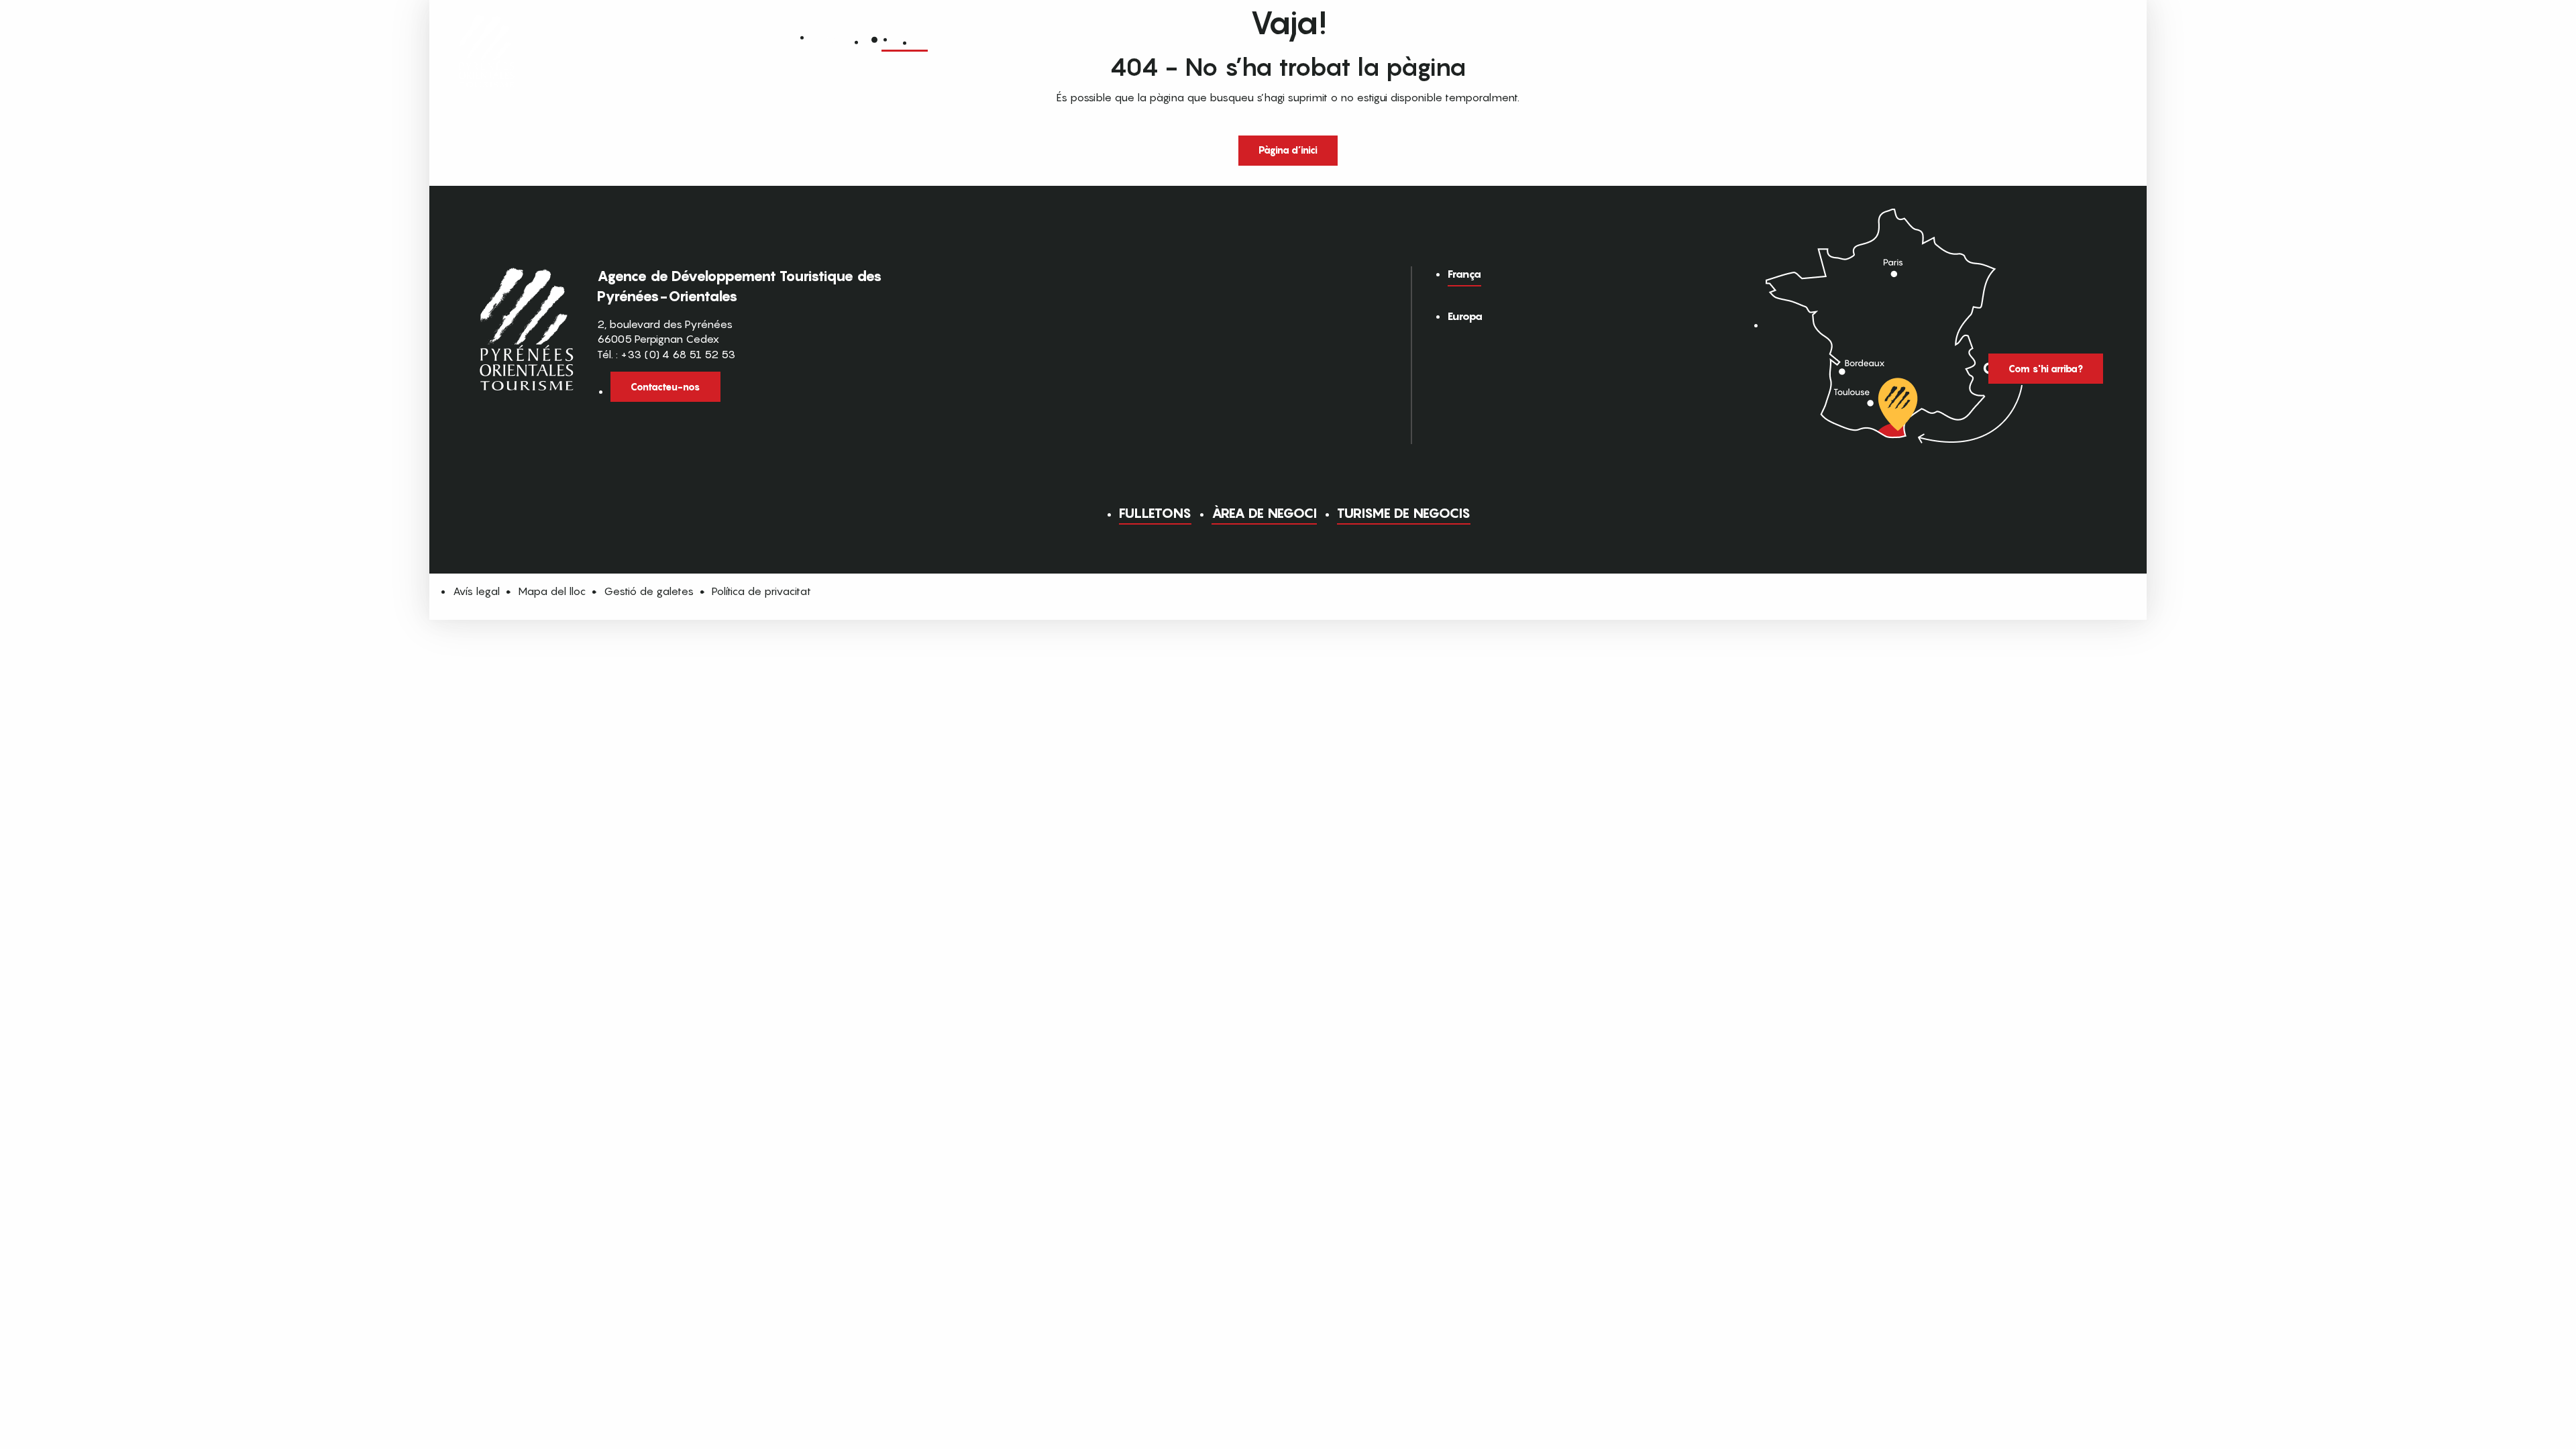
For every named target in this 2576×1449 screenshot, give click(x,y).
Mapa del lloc (552, 591)
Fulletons (1155, 513)
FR (901, 38)
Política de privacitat (761, 591)
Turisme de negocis (1404, 513)
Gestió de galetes (649, 591)
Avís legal (476, 591)
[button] (922, 39)
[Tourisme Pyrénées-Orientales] (487, 35)
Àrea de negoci (1264, 513)
